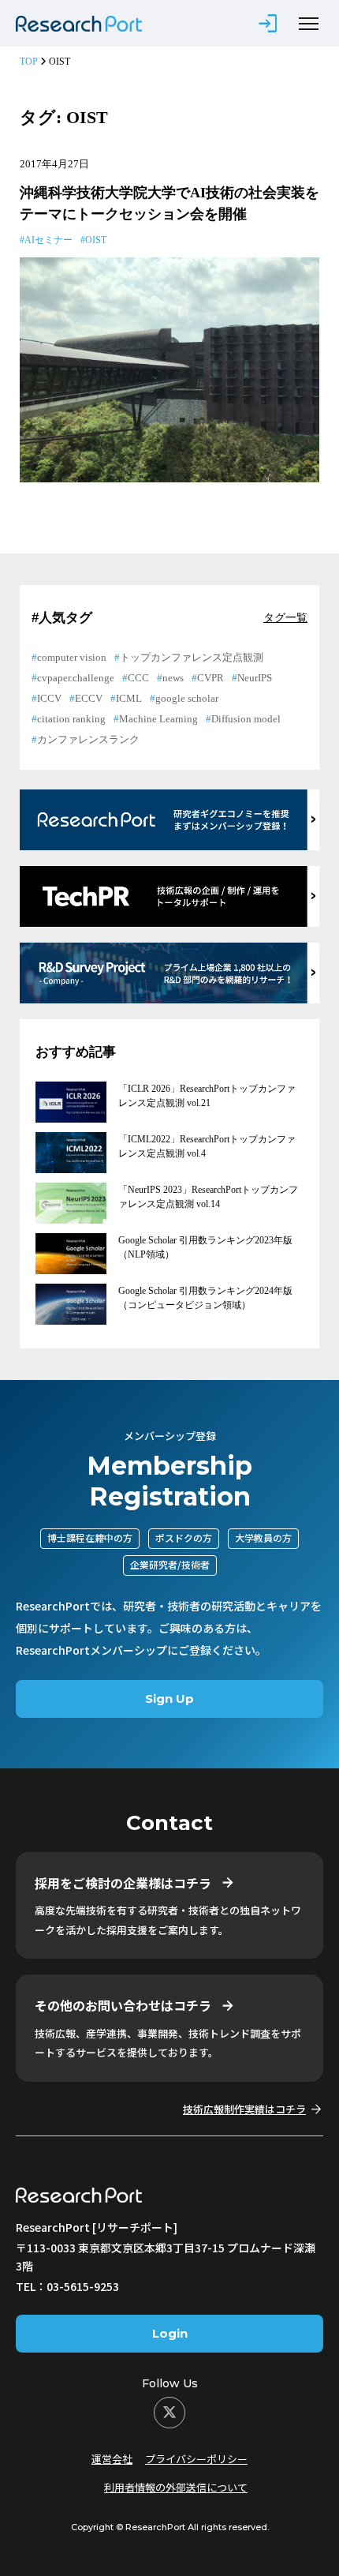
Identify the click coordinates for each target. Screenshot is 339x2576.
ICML (129, 698)
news (173, 678)
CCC (138, 678)
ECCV (89, 698)
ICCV (49, 698)
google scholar (187, 698)
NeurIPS (255, 678)
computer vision (72, 657)
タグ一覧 (285, 618)
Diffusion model (246, 719)
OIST (96, 240)
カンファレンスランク (88, 739)
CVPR (210, 678)
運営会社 (112, 2459)
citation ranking (71, 719)
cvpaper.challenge (76, 678)
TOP (29, 62)
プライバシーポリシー (196, 2459)
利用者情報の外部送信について (176, 2487)
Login (170, 2333)
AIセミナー (48, 240)
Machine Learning (158, 719)
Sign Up (169, 1699)
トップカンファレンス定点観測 (192, 657)
